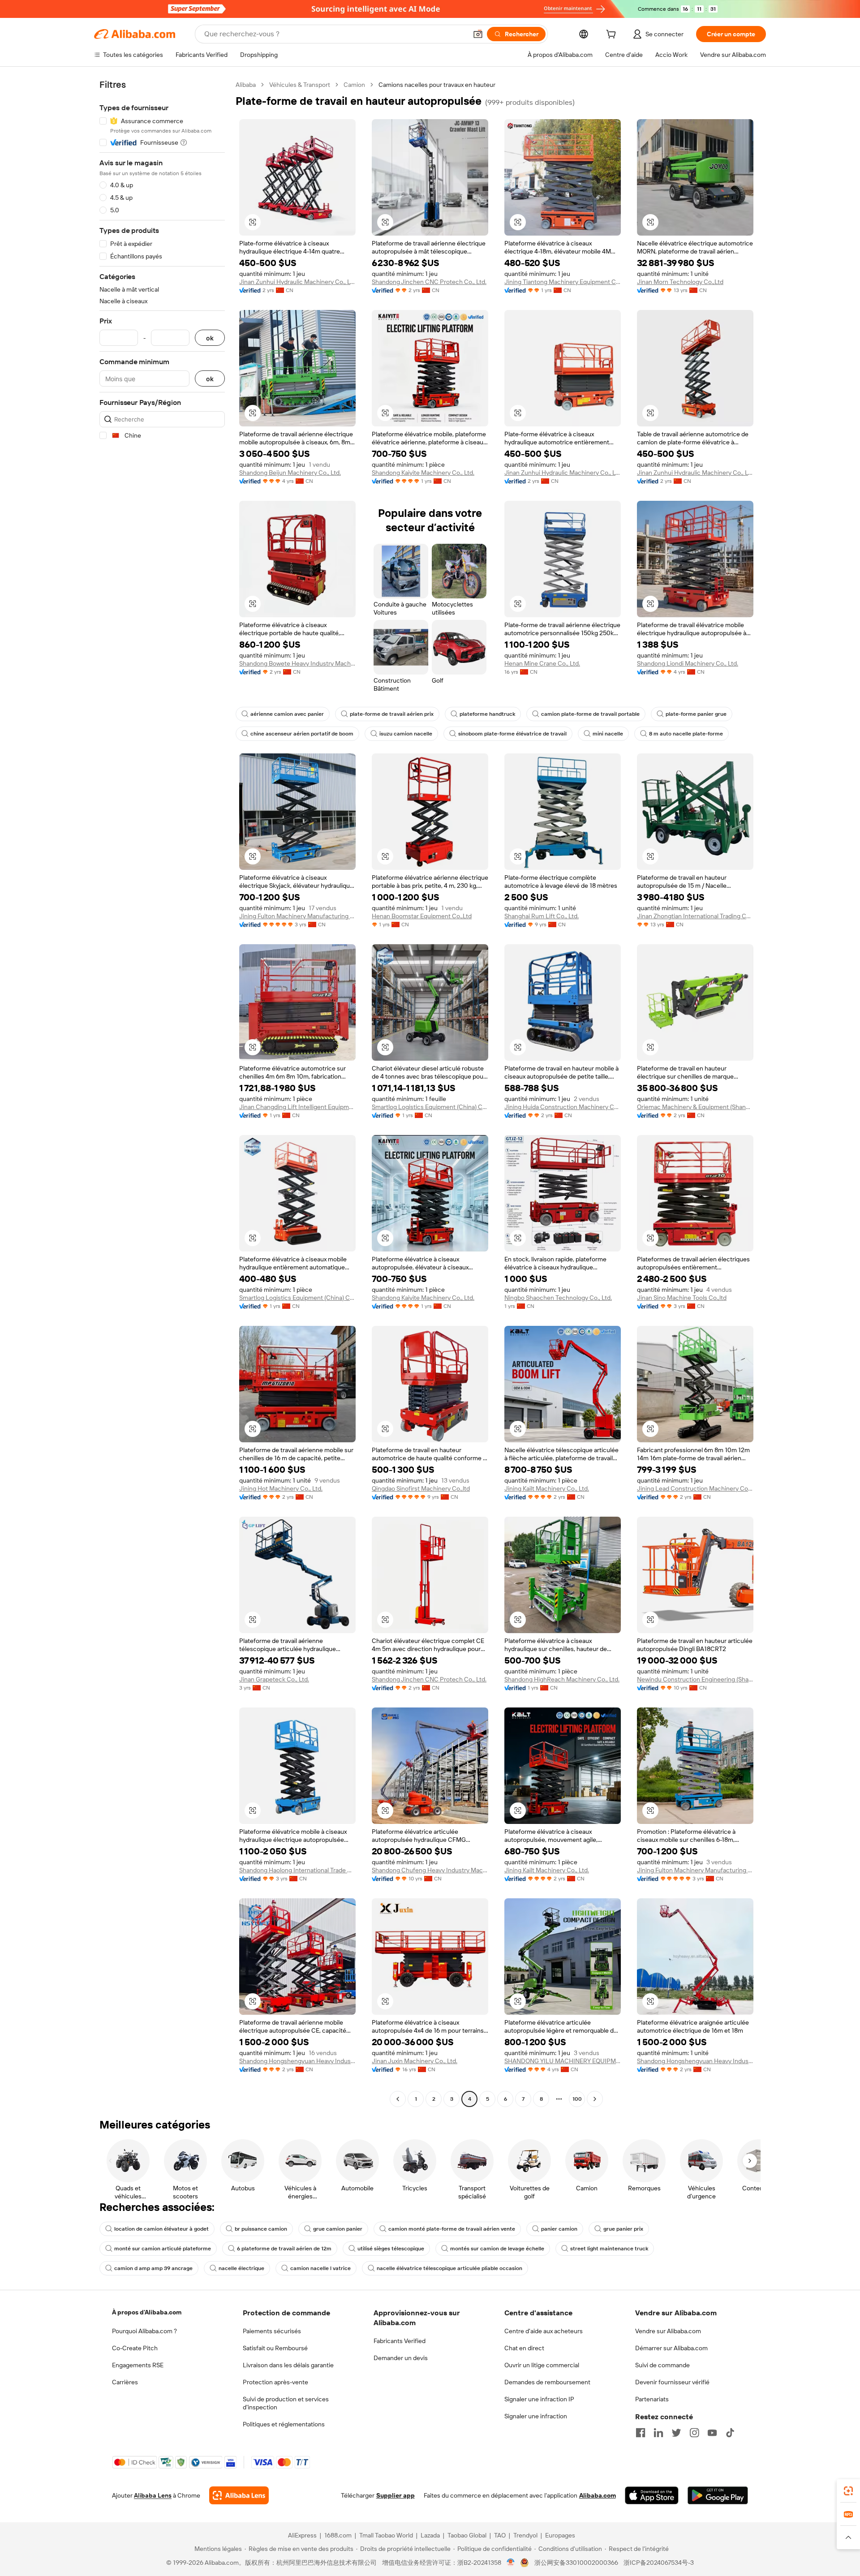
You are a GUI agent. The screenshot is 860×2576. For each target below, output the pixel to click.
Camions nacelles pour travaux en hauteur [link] (437, 85)
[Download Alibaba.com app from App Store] (652, 2495)
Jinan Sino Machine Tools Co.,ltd (682, 1298)
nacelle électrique (241, 2268)
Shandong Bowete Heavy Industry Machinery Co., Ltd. (297, 663)
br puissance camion (261, 2229)
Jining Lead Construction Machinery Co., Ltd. (695, 1488)
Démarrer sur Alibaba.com (671, 2348)
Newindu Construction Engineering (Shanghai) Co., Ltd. (695, 1679)
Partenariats (652, 2399)
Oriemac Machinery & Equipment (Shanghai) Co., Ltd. (695, 1107)
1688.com (338, 2535)
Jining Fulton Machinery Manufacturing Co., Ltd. (297, 916)
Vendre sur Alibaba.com (668, 2331)
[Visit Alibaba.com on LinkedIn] (658, 2433)
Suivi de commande (662, 2365)
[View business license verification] (511, 2563)
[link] (848, 2491)
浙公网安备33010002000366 (576, 2563)
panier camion (559, 2229)
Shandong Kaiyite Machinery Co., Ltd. (423, 473)
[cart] (613, 35)
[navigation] (162, 1093)
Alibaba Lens (153, 2495)
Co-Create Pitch (135, 2348)
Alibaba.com (598, 2495)
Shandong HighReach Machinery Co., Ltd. (562, 1679)
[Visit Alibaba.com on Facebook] (641, 2433)
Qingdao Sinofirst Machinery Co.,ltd (421, 1488)
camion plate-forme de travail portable (590, 714)
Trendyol (525, 2535)
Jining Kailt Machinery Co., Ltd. (547, 1488)
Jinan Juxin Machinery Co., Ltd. (415, 2061)
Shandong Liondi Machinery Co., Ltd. (688, 663)
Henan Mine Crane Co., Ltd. (542, 663)
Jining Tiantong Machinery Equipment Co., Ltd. (563, 282)
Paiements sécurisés (272, 2331)
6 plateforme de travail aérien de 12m (284, 2249)
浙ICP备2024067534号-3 (659, 2563)
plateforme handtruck (487, 714)
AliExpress (302, 2535)
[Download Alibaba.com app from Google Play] (718, 2495)
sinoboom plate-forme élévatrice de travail (512, 734)
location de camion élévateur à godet (161, 2229)
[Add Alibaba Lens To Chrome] (239, 2495)
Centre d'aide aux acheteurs (544, 2331)
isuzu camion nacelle (406, 734)
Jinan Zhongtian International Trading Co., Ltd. (695, 916)
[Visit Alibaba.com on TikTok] (730, 2433)
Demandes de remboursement (547, 2382)
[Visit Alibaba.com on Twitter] (676, 2433)
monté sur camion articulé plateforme (163, 2249)
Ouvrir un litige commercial (542, 2365)
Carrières (125, 2382)
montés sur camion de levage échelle (497, 2249)
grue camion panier (338, 2229)
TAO (500, 2535)
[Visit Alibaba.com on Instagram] (694, 2433)
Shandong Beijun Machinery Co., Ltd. (290, 473)
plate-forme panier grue (696, 714)
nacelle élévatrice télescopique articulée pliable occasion (449, 2268)
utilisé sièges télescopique (391, 2249)
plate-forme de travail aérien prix (392, 714)
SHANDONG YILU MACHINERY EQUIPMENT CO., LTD (563, 2061)
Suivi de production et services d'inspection (286, 2403)
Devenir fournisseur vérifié (672, 2382)
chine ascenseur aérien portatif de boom (302, 734)
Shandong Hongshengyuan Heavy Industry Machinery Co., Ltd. (297, 2061)
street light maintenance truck (609, 2249)
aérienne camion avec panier (287, 714)
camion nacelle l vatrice (320, 2268)
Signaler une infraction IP (539, 2399)
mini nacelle (608, 734)
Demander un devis (401, 2358)
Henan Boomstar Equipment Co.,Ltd (422, 916)
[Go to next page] (595, 2099)
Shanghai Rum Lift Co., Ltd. (542, 916)
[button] (478, 34)
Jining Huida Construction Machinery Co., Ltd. (563, 1107)
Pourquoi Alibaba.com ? (144, 2331)
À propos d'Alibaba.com (147, 2312)
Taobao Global (467, 2535)
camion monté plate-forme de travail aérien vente (452, 2229)
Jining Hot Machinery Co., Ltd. (281, 1488)
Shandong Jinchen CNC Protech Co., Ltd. (429, 282)
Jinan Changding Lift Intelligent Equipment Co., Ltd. (297, 1107)
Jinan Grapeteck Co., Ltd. (274, 1679)
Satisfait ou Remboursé (275, 2348)
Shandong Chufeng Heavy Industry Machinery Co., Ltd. (430, 1870)
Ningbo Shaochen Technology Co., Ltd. (558, 1298)
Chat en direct (524, 2348)
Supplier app (396, 2495)
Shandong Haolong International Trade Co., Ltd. (297, 1870)
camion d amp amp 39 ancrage (153, 2268)
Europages (560, 2535)
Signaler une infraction (536, 2416)
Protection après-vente (275, 2382)
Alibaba (246, 85)
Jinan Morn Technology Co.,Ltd (680, 282)
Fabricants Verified (400, 2341)
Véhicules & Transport (300, 85)
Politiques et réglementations (284, 2424)
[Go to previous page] (398, 2099)
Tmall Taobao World (386, 2535)
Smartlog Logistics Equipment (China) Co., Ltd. (430, 1107)
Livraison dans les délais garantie (288, 2365)
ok (210, 338)
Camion (354, 85)
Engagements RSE (138, 2365)
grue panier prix (623, 2229)
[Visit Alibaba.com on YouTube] (712, 2433)
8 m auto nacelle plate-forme (686, 734)
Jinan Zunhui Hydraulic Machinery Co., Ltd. (297, 282)
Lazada (430, 2535)
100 (577, 2099)
